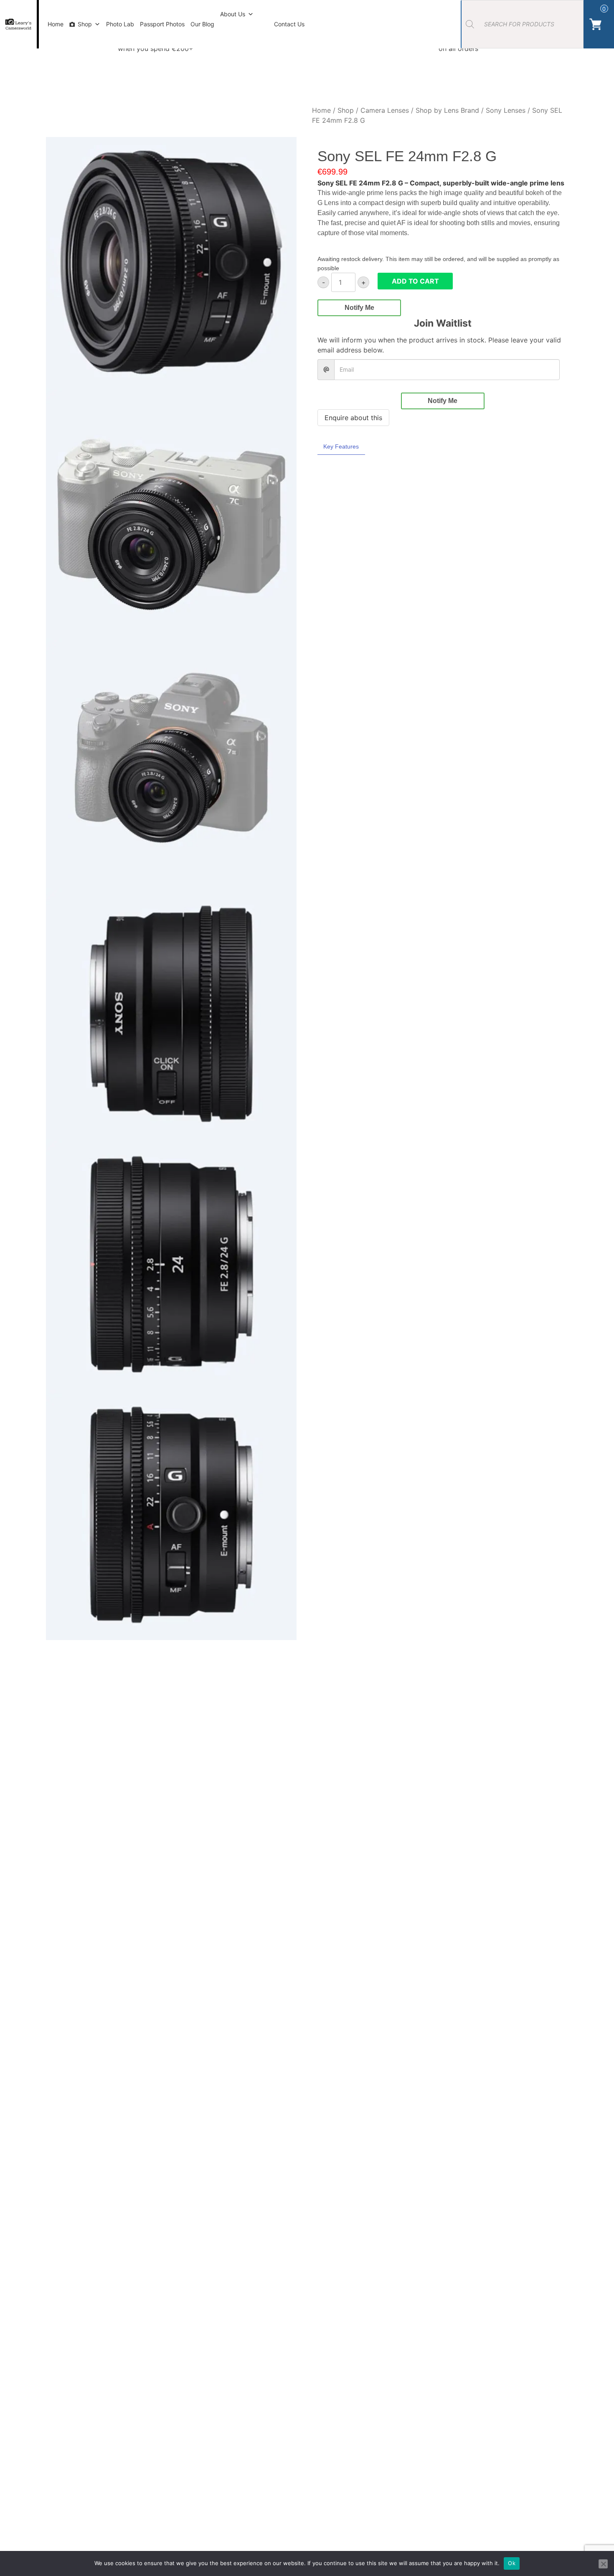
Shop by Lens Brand (447, 110)
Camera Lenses (385, 110)
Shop (85, 24)
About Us (233, 14)
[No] (603, 2564)
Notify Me (359, 308)
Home (56, 24)
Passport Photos (162, 24)
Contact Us (289, 24)
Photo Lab (120, 24)
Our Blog (202, 24)
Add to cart (415, 281)
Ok (512, 2563)
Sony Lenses (506, 110)
